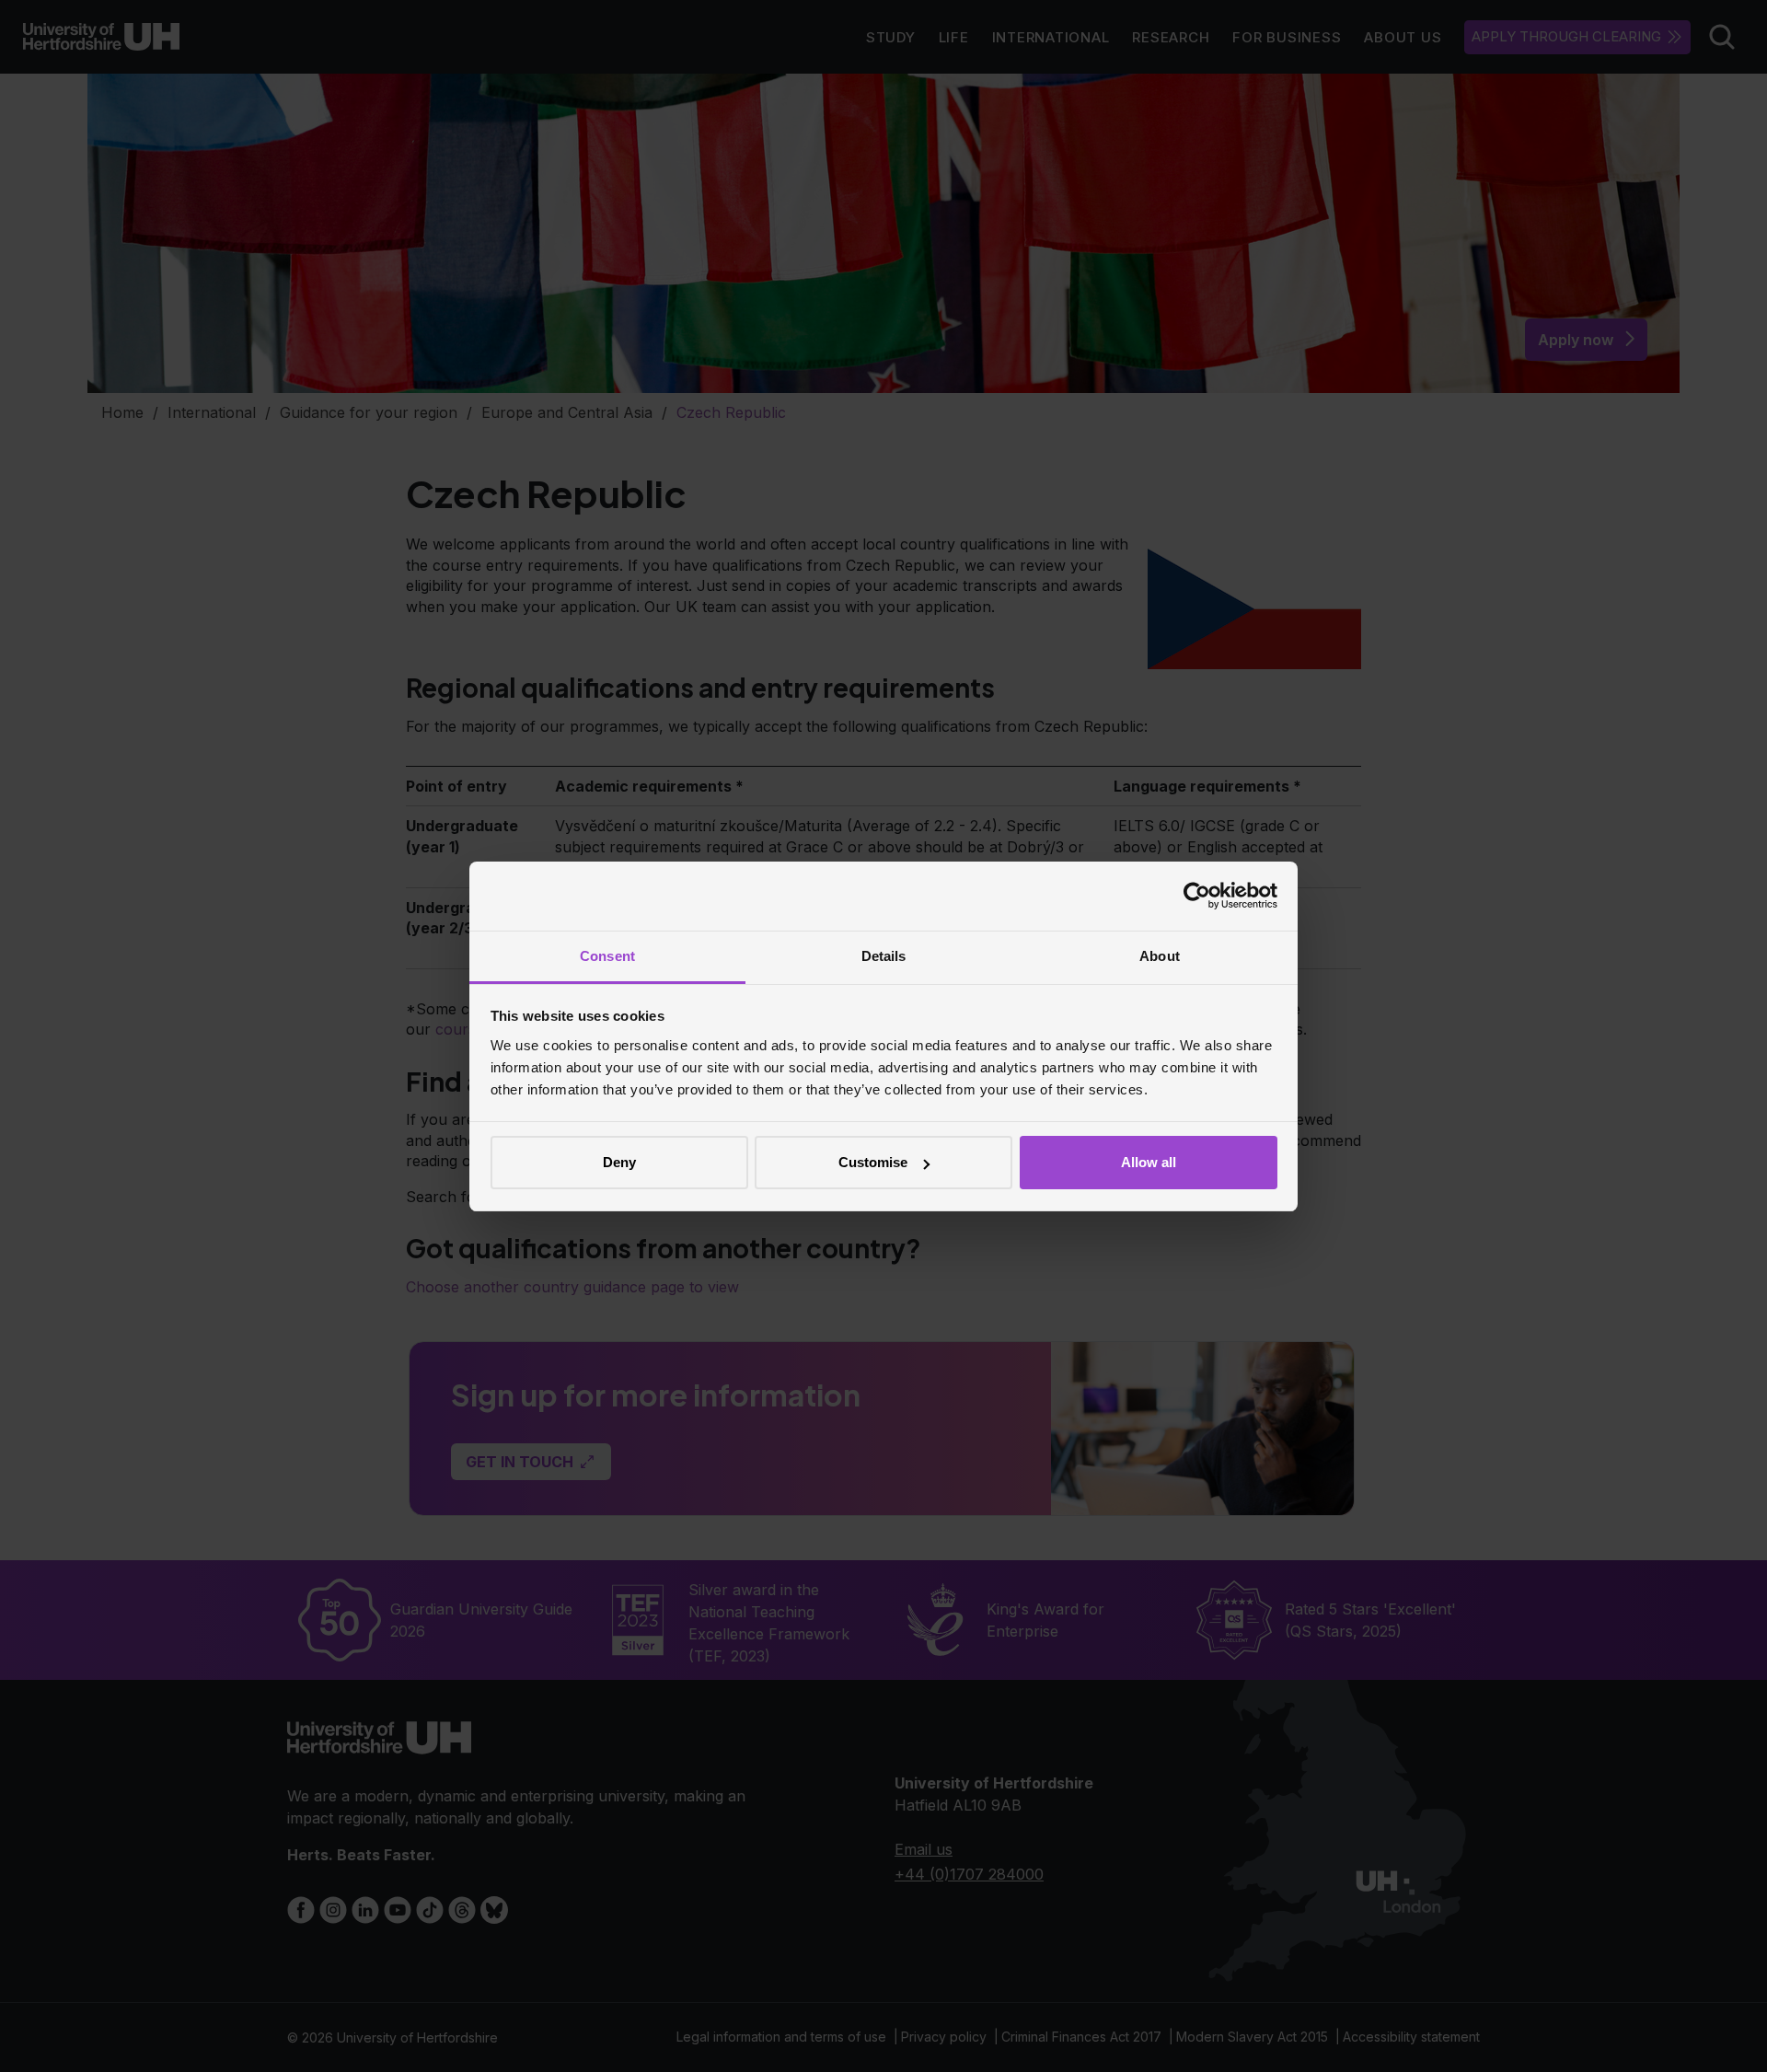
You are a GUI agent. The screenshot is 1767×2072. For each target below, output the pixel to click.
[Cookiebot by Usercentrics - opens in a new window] (1197, 896)
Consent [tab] (607, 956)
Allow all (1149, 1162)
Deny (619, 1162)
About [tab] (1160, 956)
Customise (873, 1162)
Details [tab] (884, 956)
